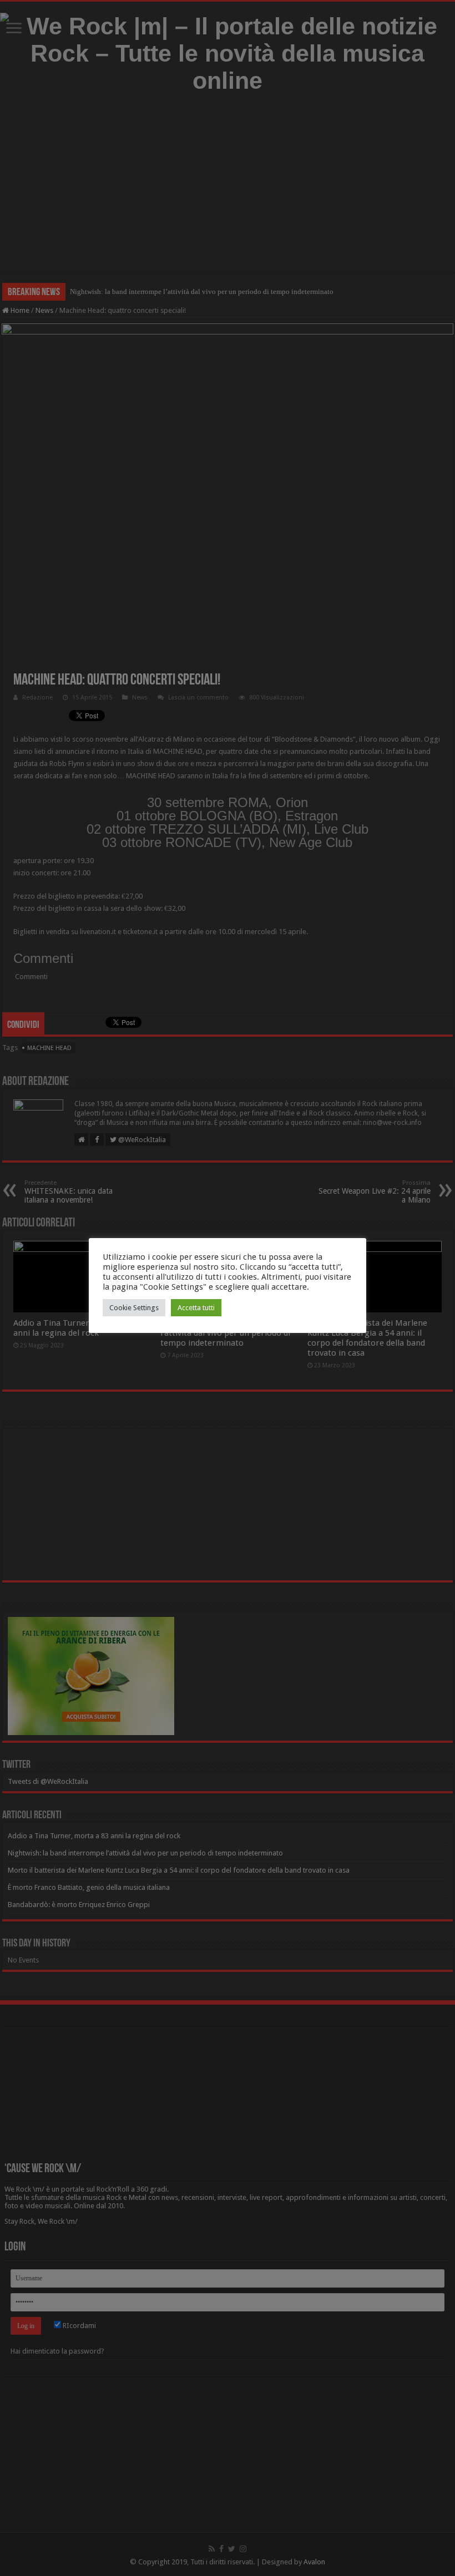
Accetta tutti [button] (196, 1308)
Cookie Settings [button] (134, 1308)
